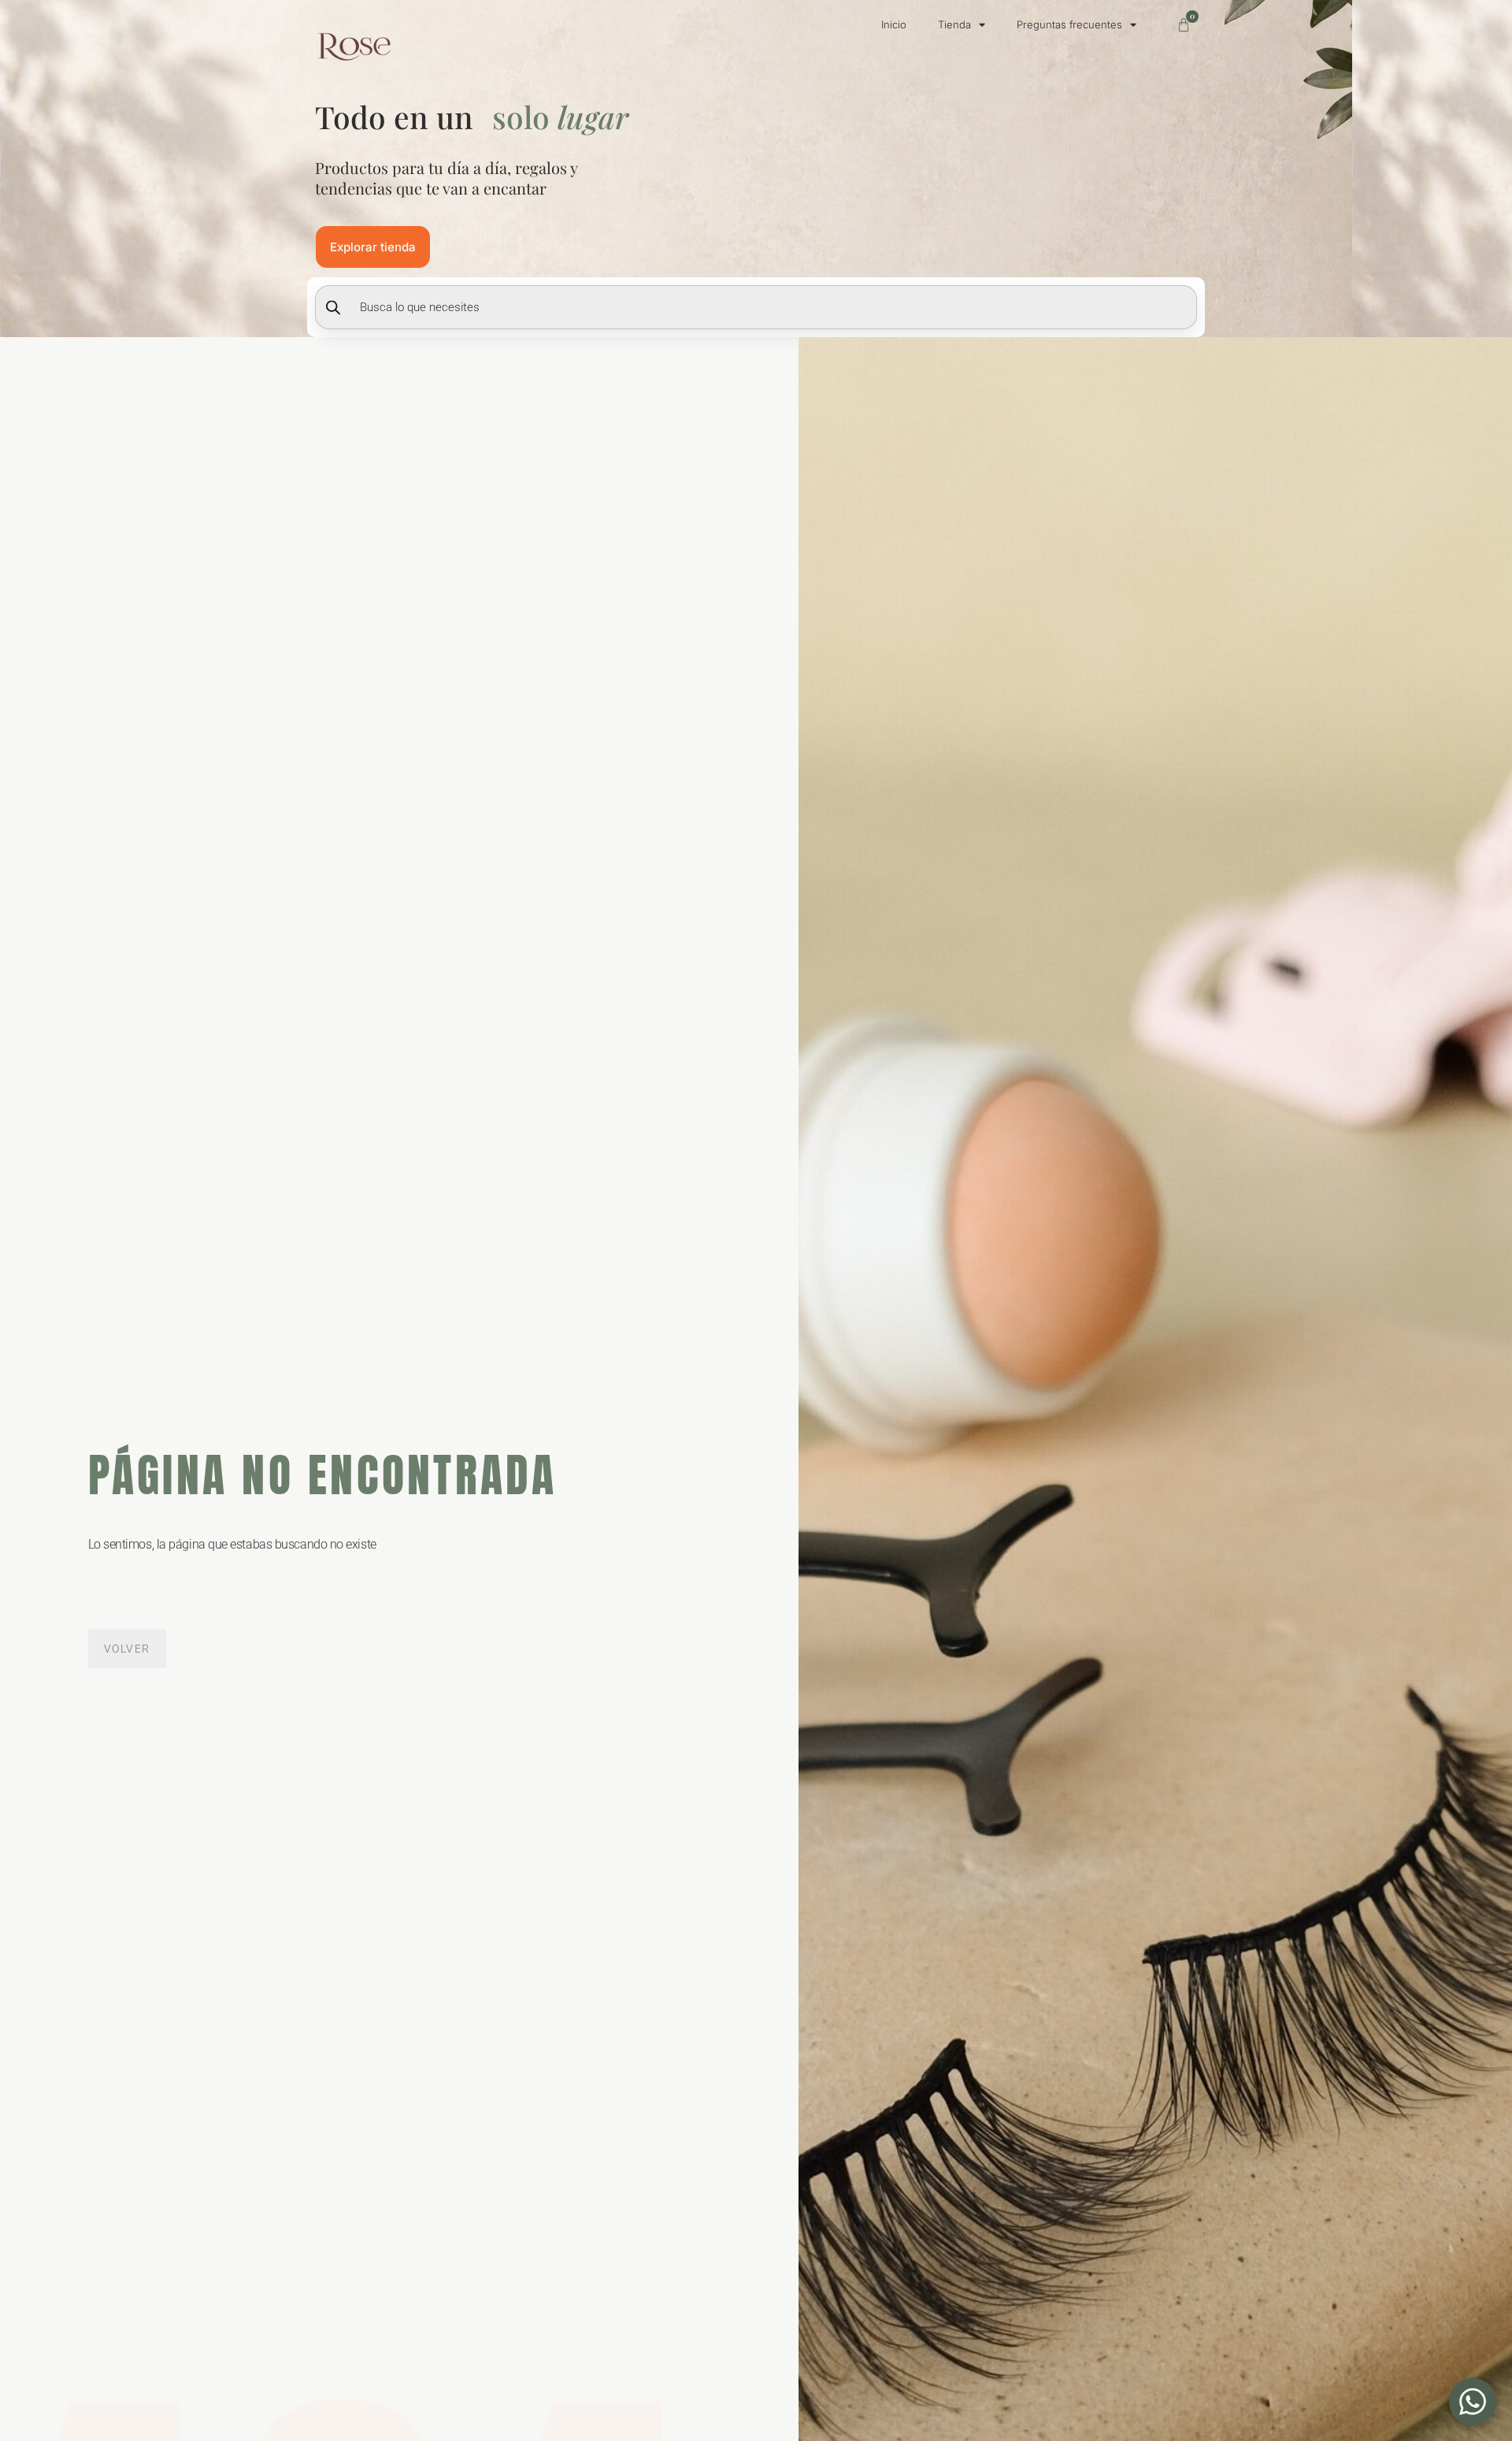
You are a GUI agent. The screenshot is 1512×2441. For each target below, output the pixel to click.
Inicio (894, 24)
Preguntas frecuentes (1069, 24)
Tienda (954, 24)
